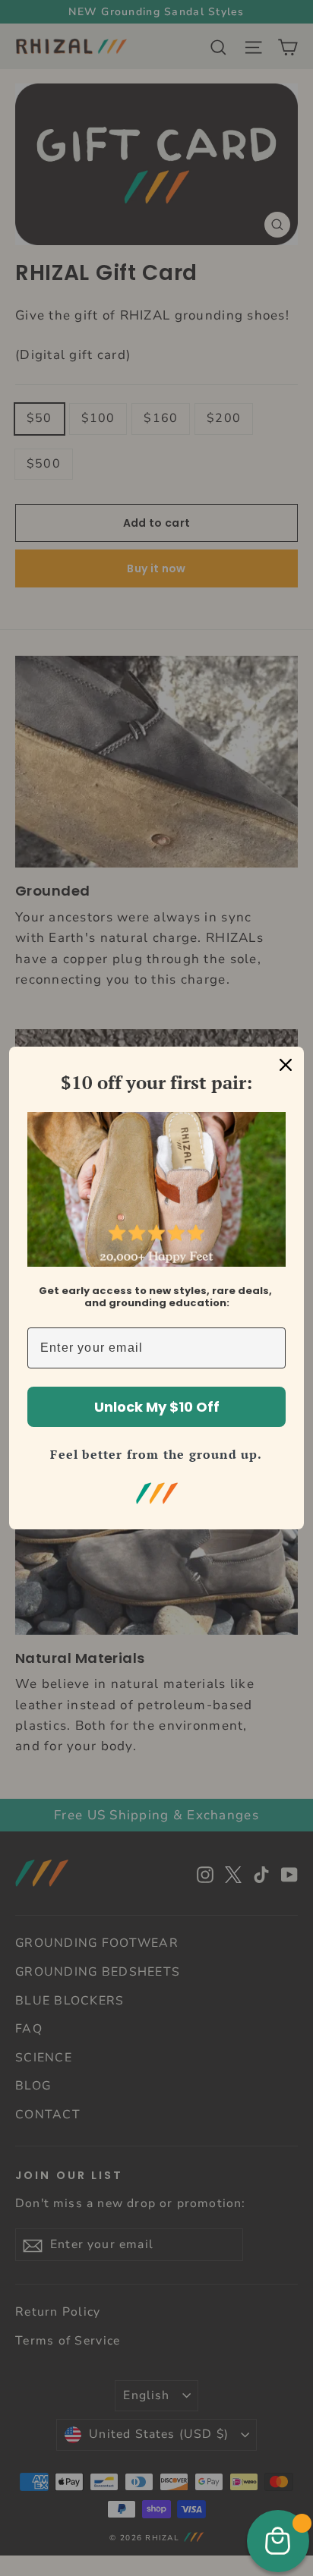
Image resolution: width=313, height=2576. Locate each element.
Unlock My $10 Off (157, 1407)
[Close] (286, 1065)
